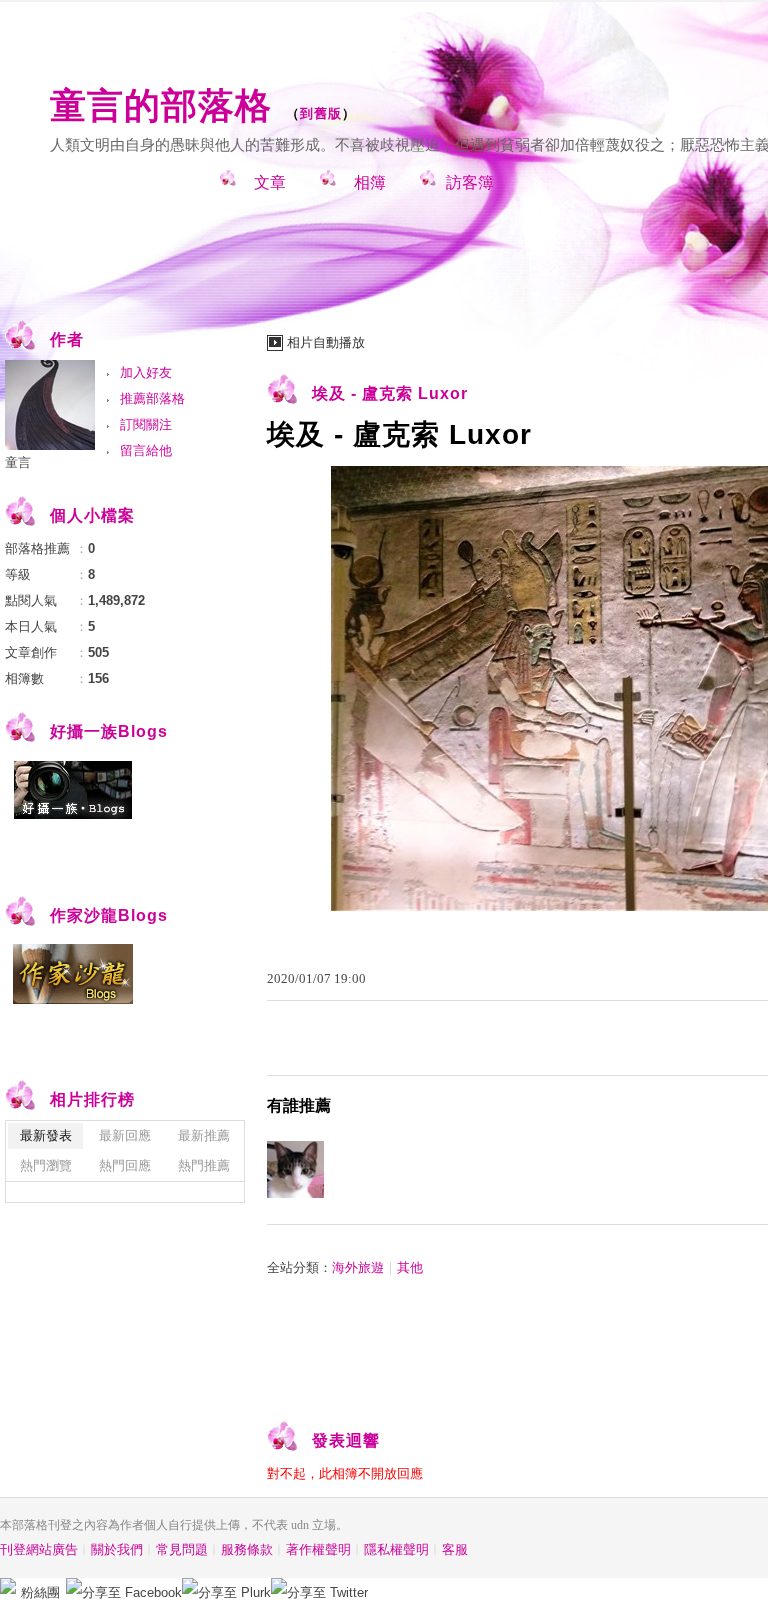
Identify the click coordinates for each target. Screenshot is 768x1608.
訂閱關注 (146, 424)
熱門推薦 (204, 1165)
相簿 (370, 182)
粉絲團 (40, 1592)
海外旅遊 (358, 1267)
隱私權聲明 (396, 1549)
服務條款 (247, 1549)
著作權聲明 (318, 1549)
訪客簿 (470, 182)
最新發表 (46, 1135)
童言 (18, 462)
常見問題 (182, 1549)
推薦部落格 (152, 398)
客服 (455, 1549)
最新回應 (125, 1135)
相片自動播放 (326, 342)
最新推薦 (204, 1135)
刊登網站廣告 (39, 1549)
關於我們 (117, 1549)
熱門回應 (125, 1165)
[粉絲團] (8, 1586)
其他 (410, 1267)
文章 (270, 182)
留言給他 (146, 450)
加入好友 (146, 372)
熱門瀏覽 (46, 1165)
